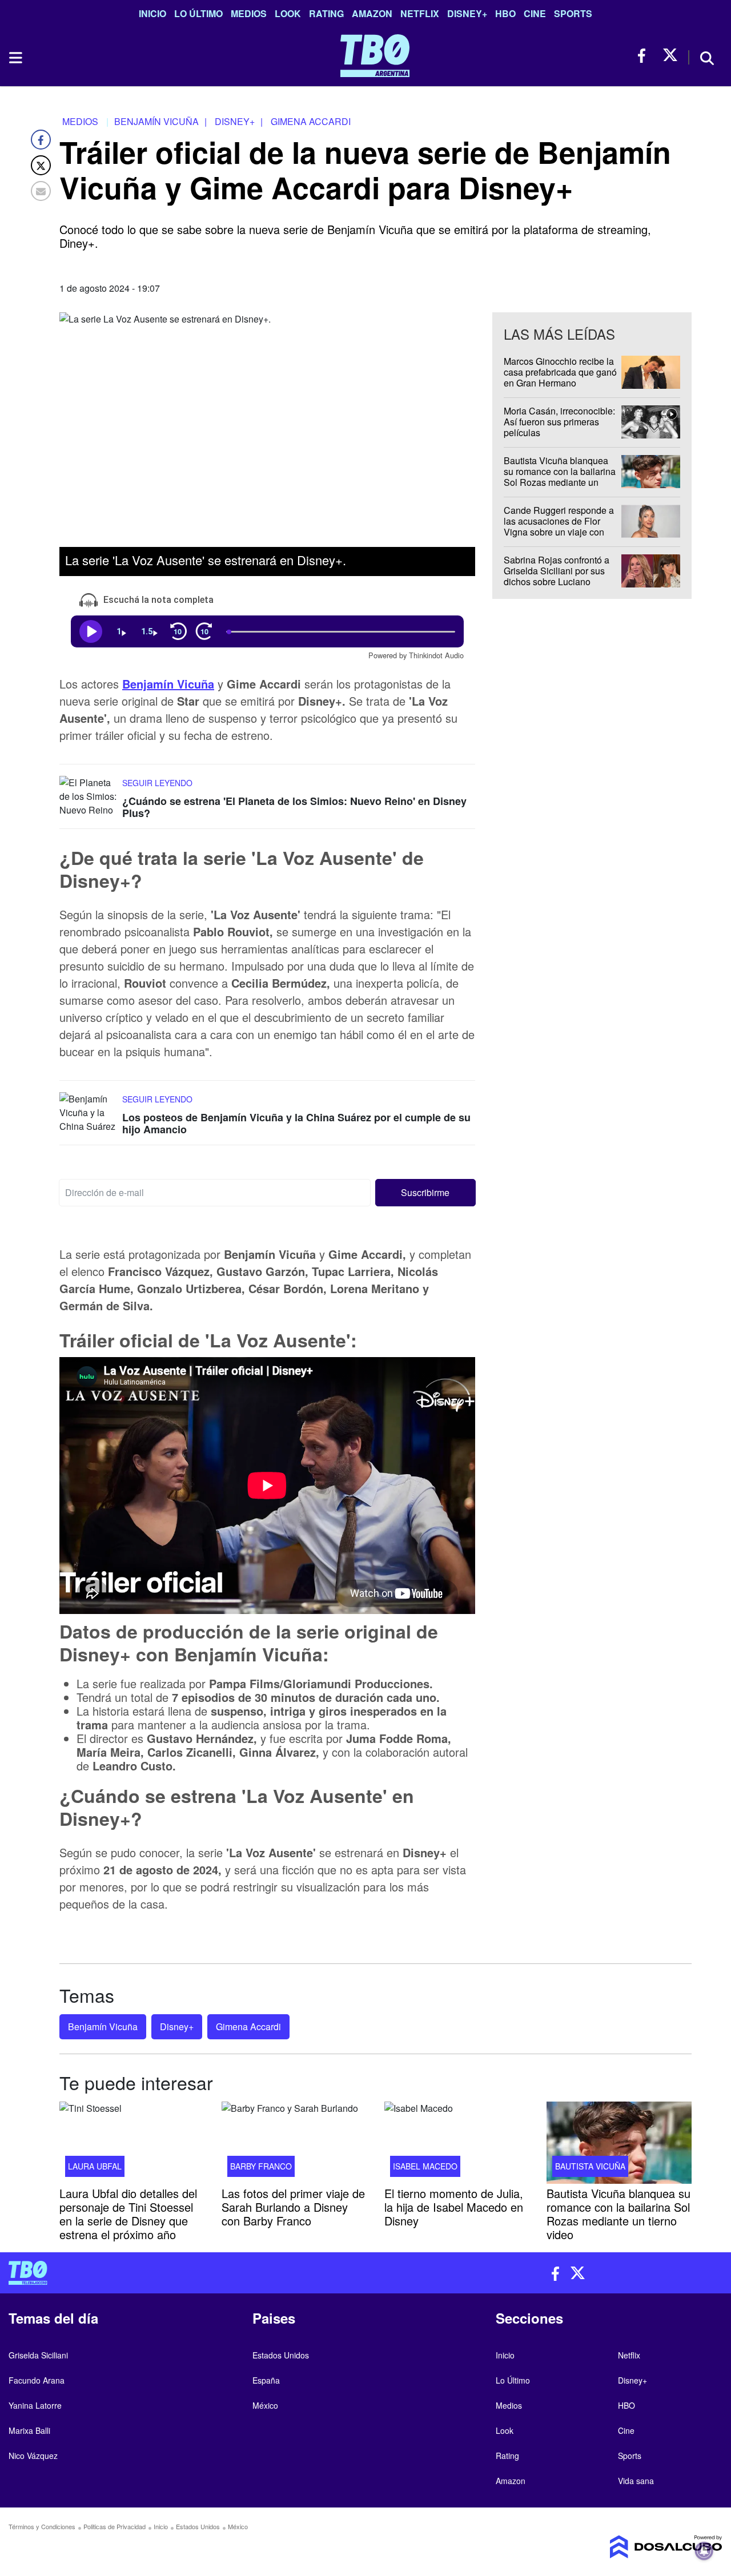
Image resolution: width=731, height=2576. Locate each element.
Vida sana (636, 2481)
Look (288, 13)
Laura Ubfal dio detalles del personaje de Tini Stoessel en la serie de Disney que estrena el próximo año (128, 2213)
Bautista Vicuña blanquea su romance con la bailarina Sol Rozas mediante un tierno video (560, 477)
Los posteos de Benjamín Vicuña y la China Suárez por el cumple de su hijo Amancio (296, 1124)
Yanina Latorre (35, 2405)
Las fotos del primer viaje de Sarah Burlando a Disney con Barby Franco (293, 2206)
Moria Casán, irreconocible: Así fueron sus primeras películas (559, 422)
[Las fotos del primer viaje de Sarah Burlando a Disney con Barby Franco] (294, 2143)
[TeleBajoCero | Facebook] (645, 56)
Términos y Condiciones (42, 2526)
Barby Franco (261, 2166)
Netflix (420, 13)
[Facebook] (41, 140)
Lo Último (198, 13)
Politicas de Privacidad (115, 2526)
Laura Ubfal (95, 2166)
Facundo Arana (37, 2380)
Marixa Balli (29, 2430)
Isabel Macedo (425, 2166)
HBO (505, 13)
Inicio (152, 13)
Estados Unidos (281, 2355)
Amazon (372, 13)
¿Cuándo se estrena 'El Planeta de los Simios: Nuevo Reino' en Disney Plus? (294, 807)
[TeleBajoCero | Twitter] (670, 56)
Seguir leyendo (157, 782)
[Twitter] (41, 165)
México (265, 2405)
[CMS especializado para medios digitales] (640, 2547)
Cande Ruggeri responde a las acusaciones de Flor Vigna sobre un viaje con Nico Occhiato (559, 527)
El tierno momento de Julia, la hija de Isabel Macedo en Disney (454, 2206)
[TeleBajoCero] (183, 2273)
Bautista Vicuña (590, 2166)
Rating (326, 13)
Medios (249, 13)
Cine (535, 13)
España (266, 2380)
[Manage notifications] (704, 2551)
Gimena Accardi (248, 2026)
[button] (426, 1193)
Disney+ (467, 13)
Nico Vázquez (33, 2456)
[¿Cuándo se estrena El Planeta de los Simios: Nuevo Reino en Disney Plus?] (88, 797)
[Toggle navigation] (15, 58)
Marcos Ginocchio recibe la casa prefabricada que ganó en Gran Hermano (560, 372)
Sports (573, 13)
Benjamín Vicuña (168, 683)
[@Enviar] (41, 191)
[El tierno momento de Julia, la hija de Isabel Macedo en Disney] (457, 2143)
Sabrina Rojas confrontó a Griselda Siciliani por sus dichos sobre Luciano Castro (557, 576)
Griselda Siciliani (38, 2355)
